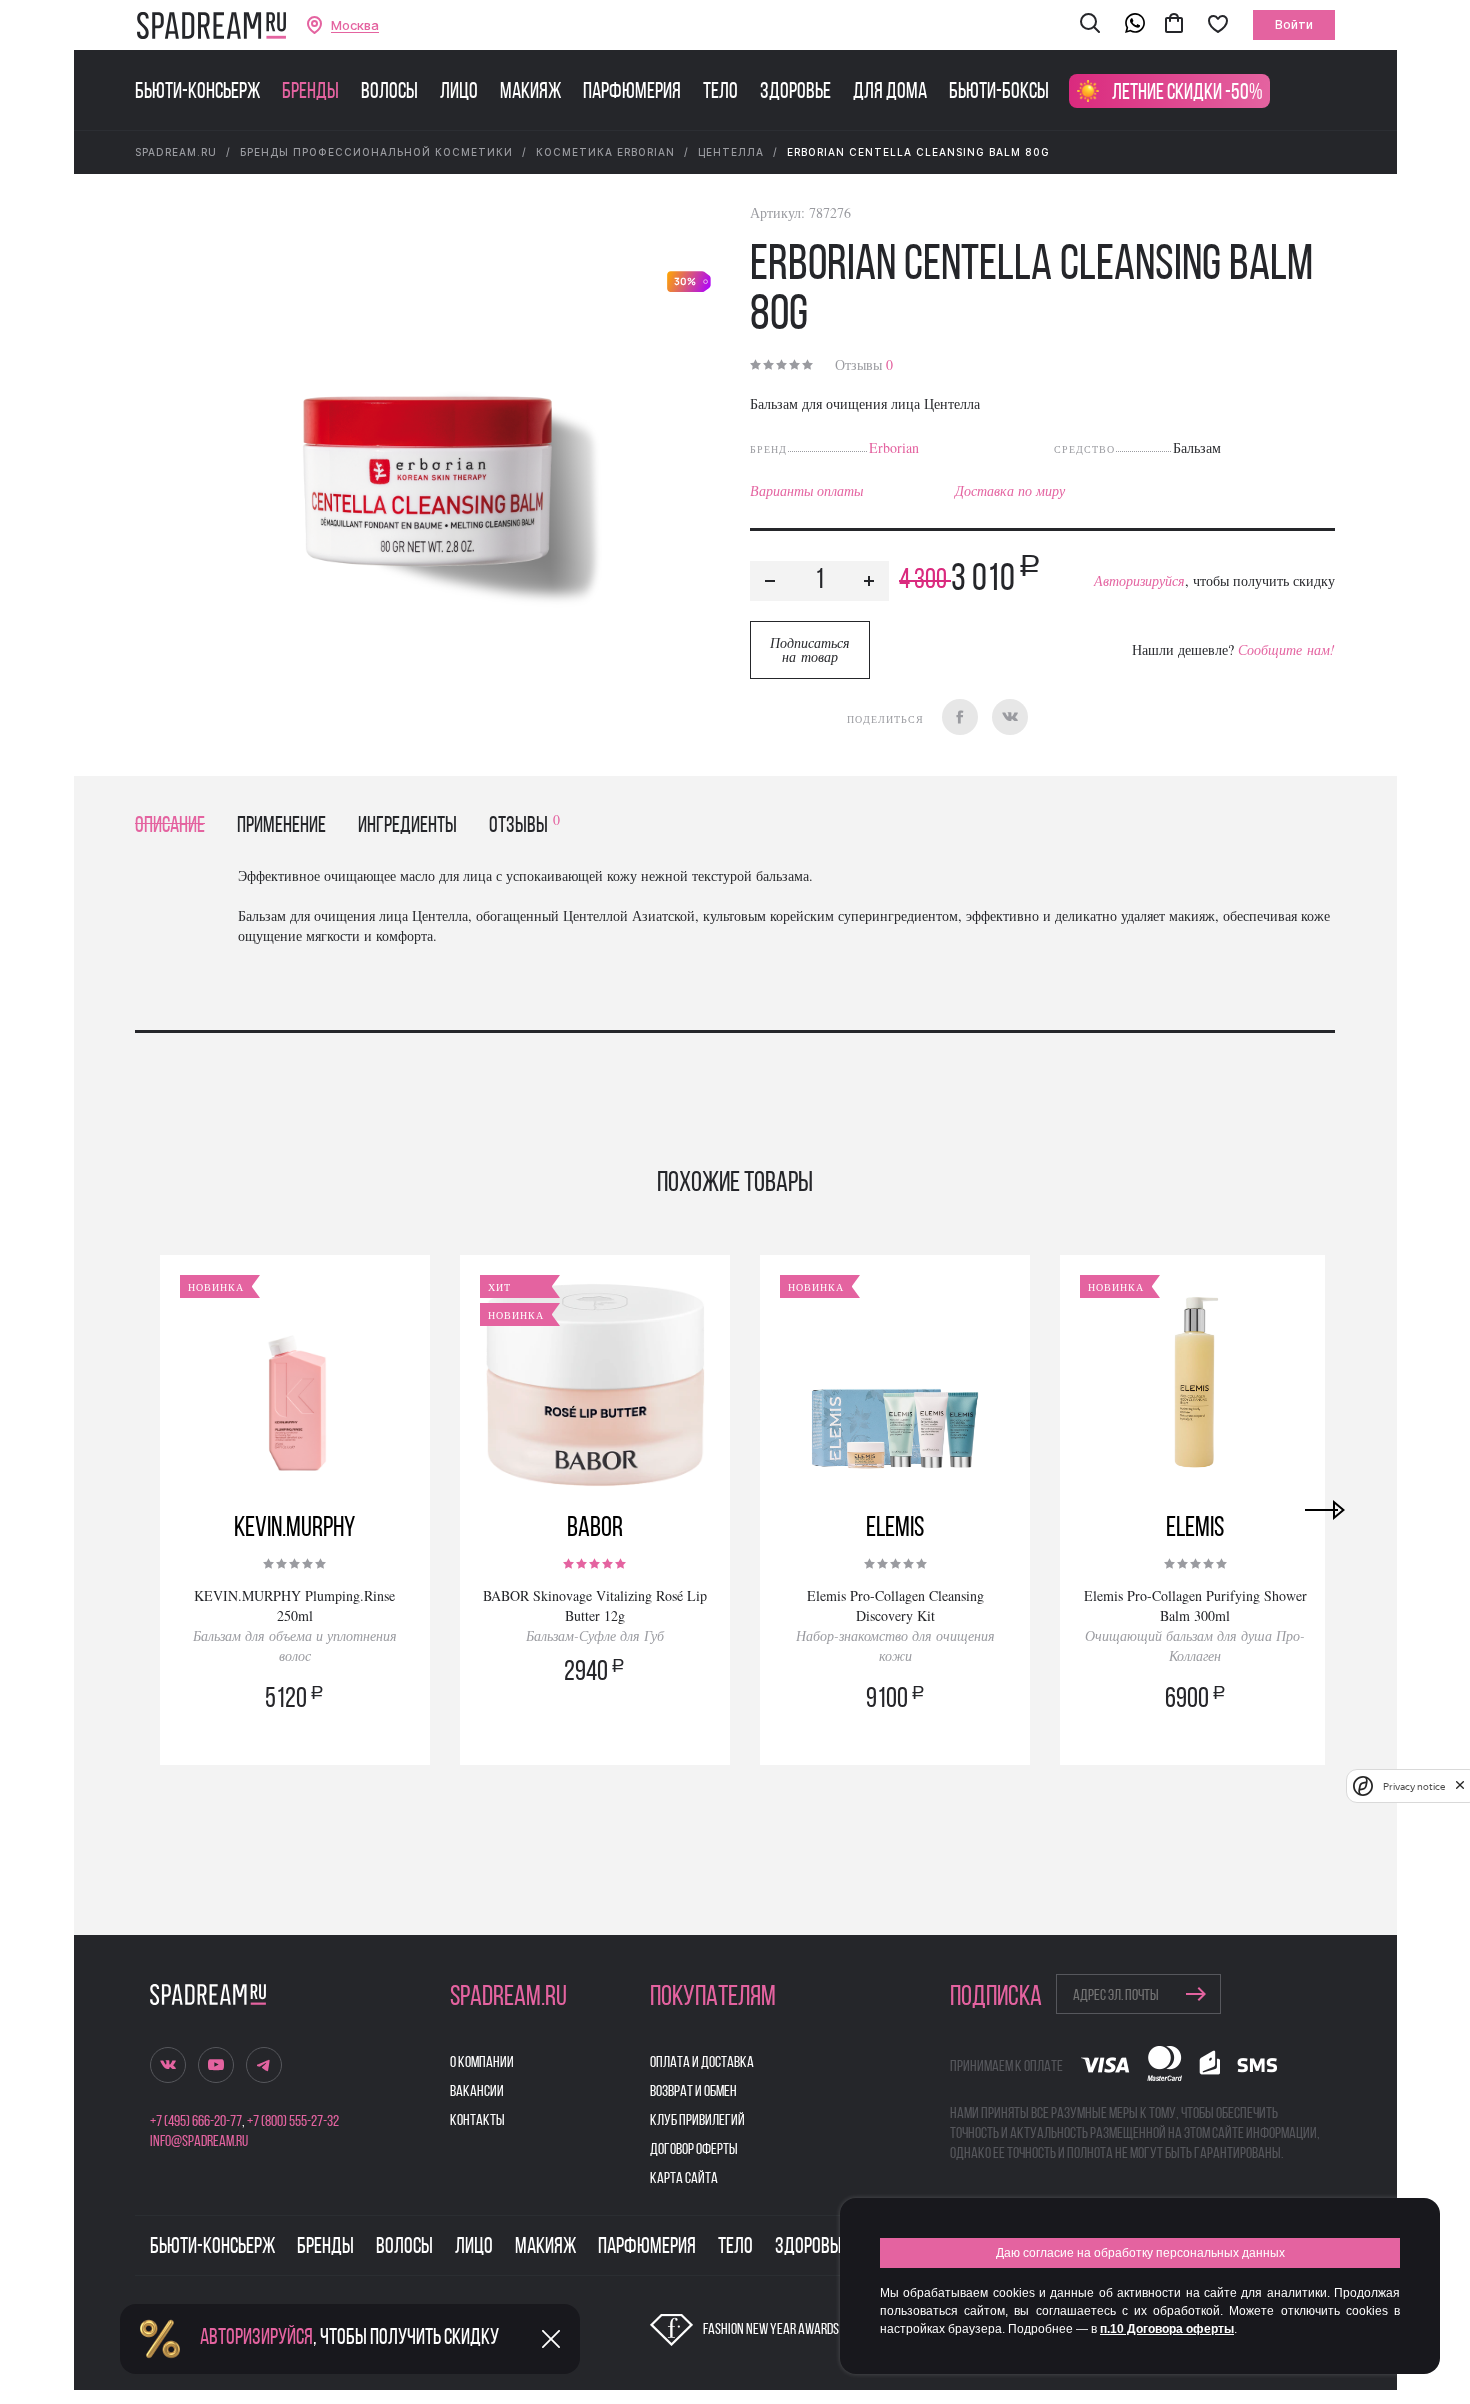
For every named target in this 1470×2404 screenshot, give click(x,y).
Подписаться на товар (810, 649)
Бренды (310, 93)
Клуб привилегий (697, 2121)
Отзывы (864, 364)
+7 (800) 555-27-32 (293, 2122)
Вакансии (477, 2092)
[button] (1090, 25)
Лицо (459, 93)
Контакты (477, 2121)
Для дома (890, 93)
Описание (170, 826)
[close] (1460, 1786)
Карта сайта (684, 2179)
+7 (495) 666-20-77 (196, 2122)
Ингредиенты (407, 826)
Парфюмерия (632, 93)
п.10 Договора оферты (1167, 2329)
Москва (355, 25)
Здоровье (795, 93)
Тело (720, 93)
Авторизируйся (1139, 580)
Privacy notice (1414, 1786)
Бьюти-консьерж (197, 93)
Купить (295, 1727)
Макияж (530, 93)
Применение (281, 826)
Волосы (389, 93)
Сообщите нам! (1286, 649)
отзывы (524, 826)
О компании (482, 2063)
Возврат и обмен (693, 2092)
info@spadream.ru (199, 2142)
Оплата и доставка (702, 2063)
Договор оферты (694, 2150)
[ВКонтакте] (1010, 717)
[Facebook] (960, 717)
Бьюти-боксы (999, 93)
